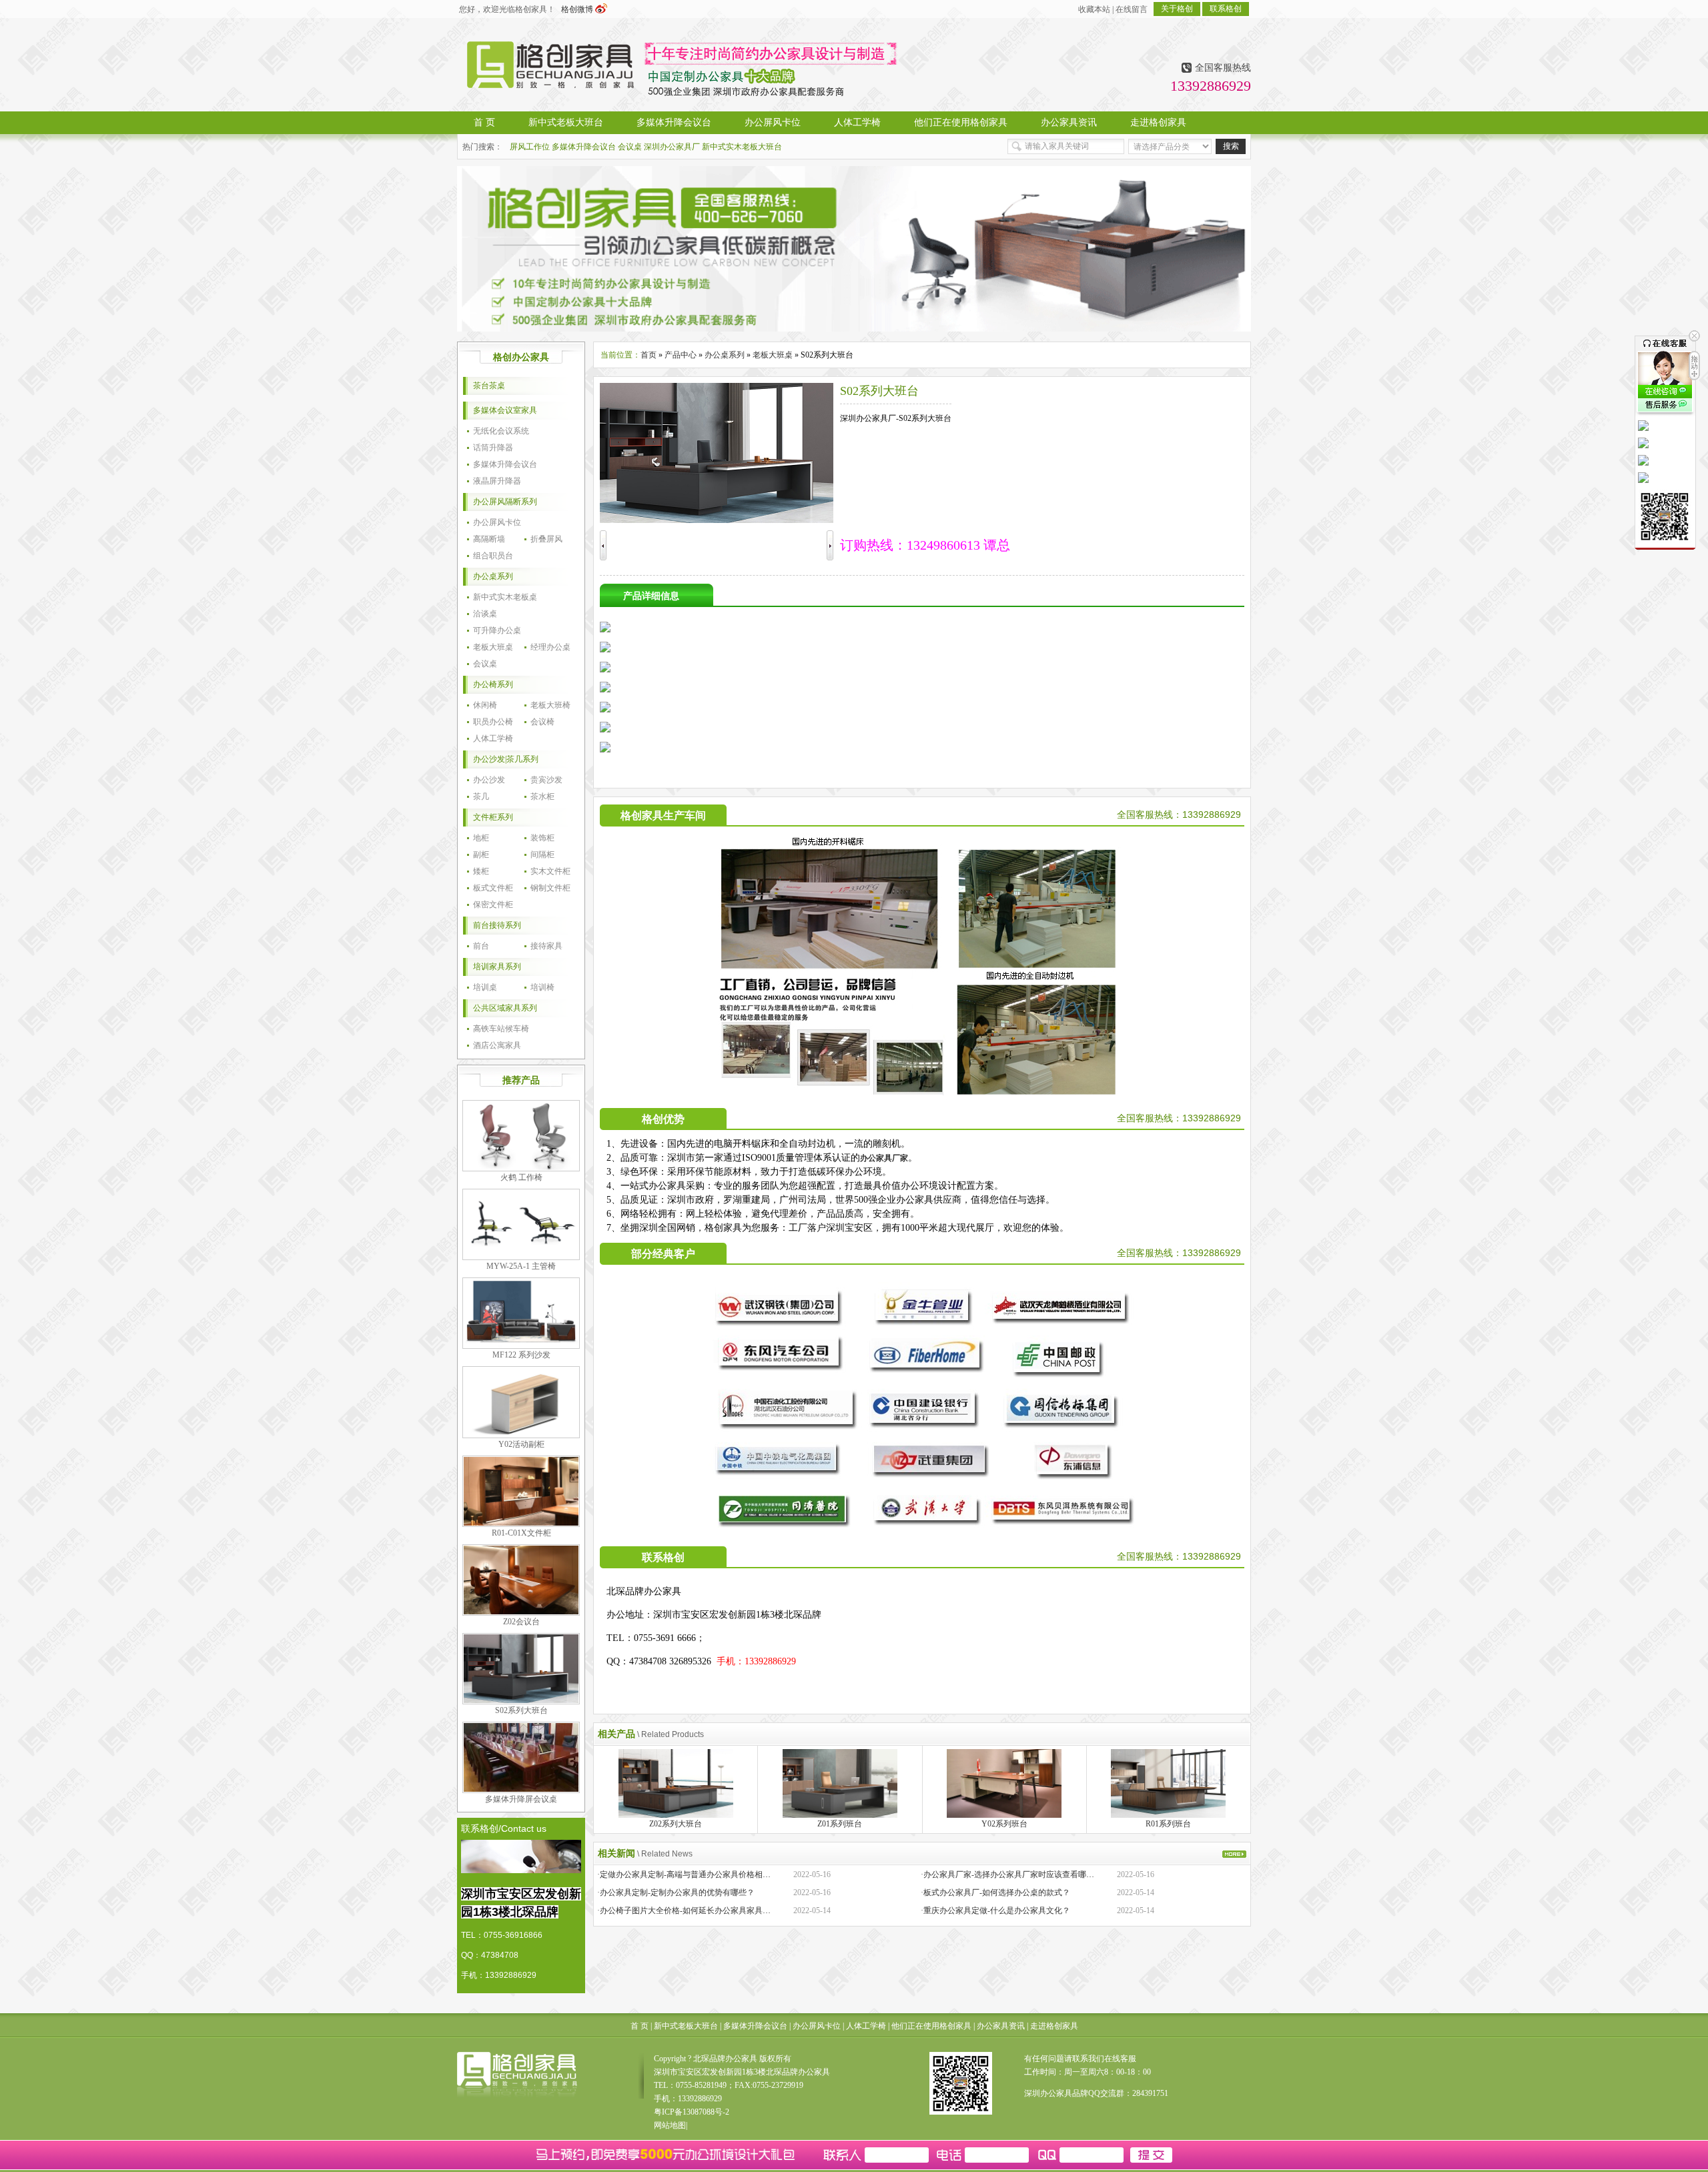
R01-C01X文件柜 (521, 1533)
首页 (649, 355)
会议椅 (542, 722)
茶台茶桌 (489, 386)
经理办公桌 (550, 647)
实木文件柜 (550, 871)
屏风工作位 (530, 147)
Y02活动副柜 (521, 1444)
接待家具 (546, 946)
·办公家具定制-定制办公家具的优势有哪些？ (676, 1892)
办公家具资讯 (1001, 2026)
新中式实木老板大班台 (742, 147)
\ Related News (665, 1854)
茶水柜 (542, 796)
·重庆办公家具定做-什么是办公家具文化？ (995, 1911)
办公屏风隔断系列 (505, 502)
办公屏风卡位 (497, 522)
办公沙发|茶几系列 (506, 759)
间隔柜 (542, 855)
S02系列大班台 (521, 1710)
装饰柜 (542, 838)
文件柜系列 (493, 817)
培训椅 (542, 987)
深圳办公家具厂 (672, 147)
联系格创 (1226, 9)
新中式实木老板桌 (505, 597)
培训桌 (485, 987)
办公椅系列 (493, 684)
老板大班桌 (493, 647)
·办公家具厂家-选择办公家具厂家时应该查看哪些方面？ (1019, 1874)
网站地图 (670, 2125)
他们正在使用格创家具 (931, 2026)
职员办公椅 (493, 722)
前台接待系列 (497, 925)
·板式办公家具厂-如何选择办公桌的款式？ (995, 1892)
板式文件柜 (493, 888)
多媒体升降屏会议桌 (521, 1799)
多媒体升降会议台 (584, 147)
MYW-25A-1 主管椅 (521, 1266)
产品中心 (681, 355)
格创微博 (578, 9)
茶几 (481, 796)
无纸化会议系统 (501, 431)
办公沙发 (489, 780)
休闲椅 (485, 705)
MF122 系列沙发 (521, 1355)
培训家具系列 (497, 967)
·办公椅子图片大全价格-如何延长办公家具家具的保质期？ (700, 1911)
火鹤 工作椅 (521, 1177)
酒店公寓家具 (497, 1045)
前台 (481, 946)
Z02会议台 (521, 1622)
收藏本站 (1094, 9)
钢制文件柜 (550, 888)
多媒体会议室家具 (505, 410)
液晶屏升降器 (497, 481)
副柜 (481, 855)
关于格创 (1177, 9)
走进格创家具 (1054, 2026)
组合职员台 (493, 556)
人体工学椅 (493, 738)
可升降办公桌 (497, 630)
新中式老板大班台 (686, 2026)
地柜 (481, 838)
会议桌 (630, 147)
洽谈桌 (485, 614)
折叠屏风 (546, 539)
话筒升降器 (493, 448)
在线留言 (1132, 9)
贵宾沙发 (546, 780)
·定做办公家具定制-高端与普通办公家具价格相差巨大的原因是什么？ (720, 1874)
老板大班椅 (550, 705)
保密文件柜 (493, 905)
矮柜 (481, 871)
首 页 (639, 2026)
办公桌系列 (493, 576)
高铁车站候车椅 (501, 1029)
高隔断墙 (489, 539)
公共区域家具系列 (505, 1008)
